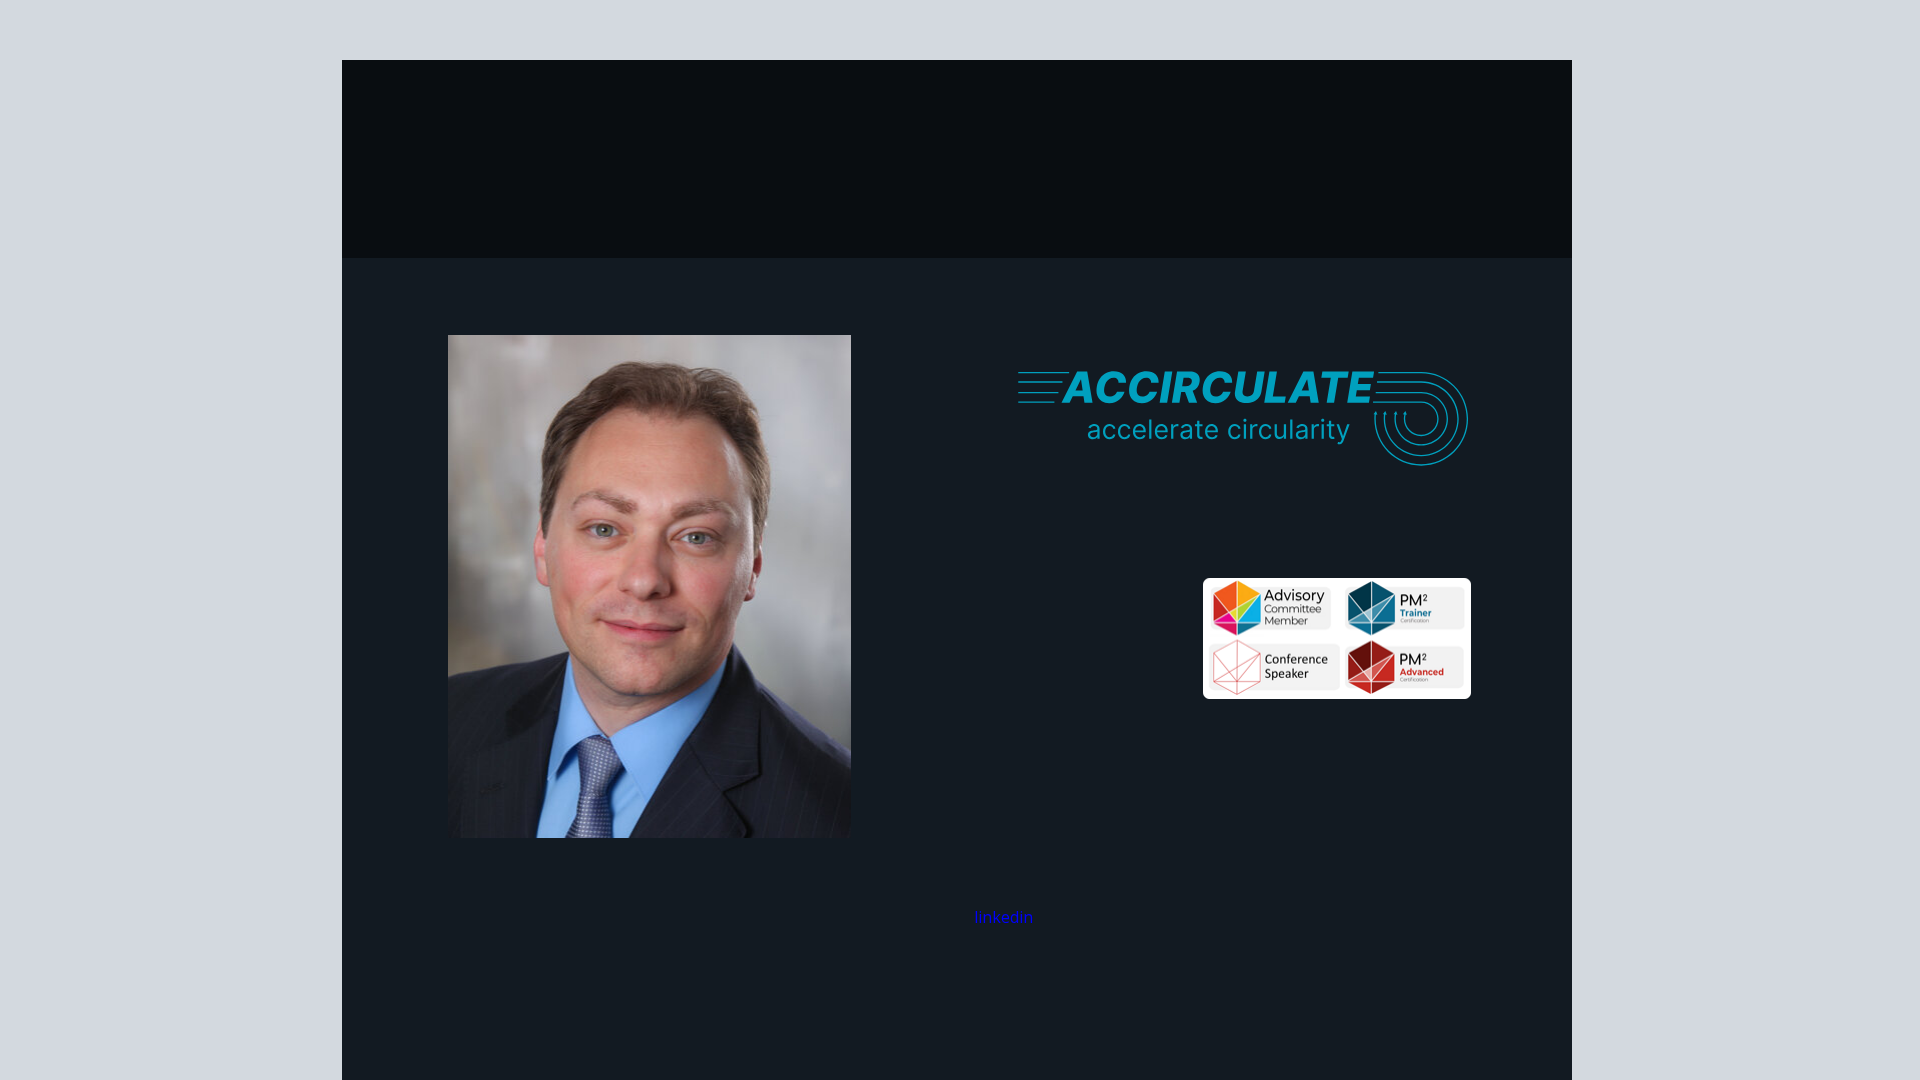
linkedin (1003, 917)
